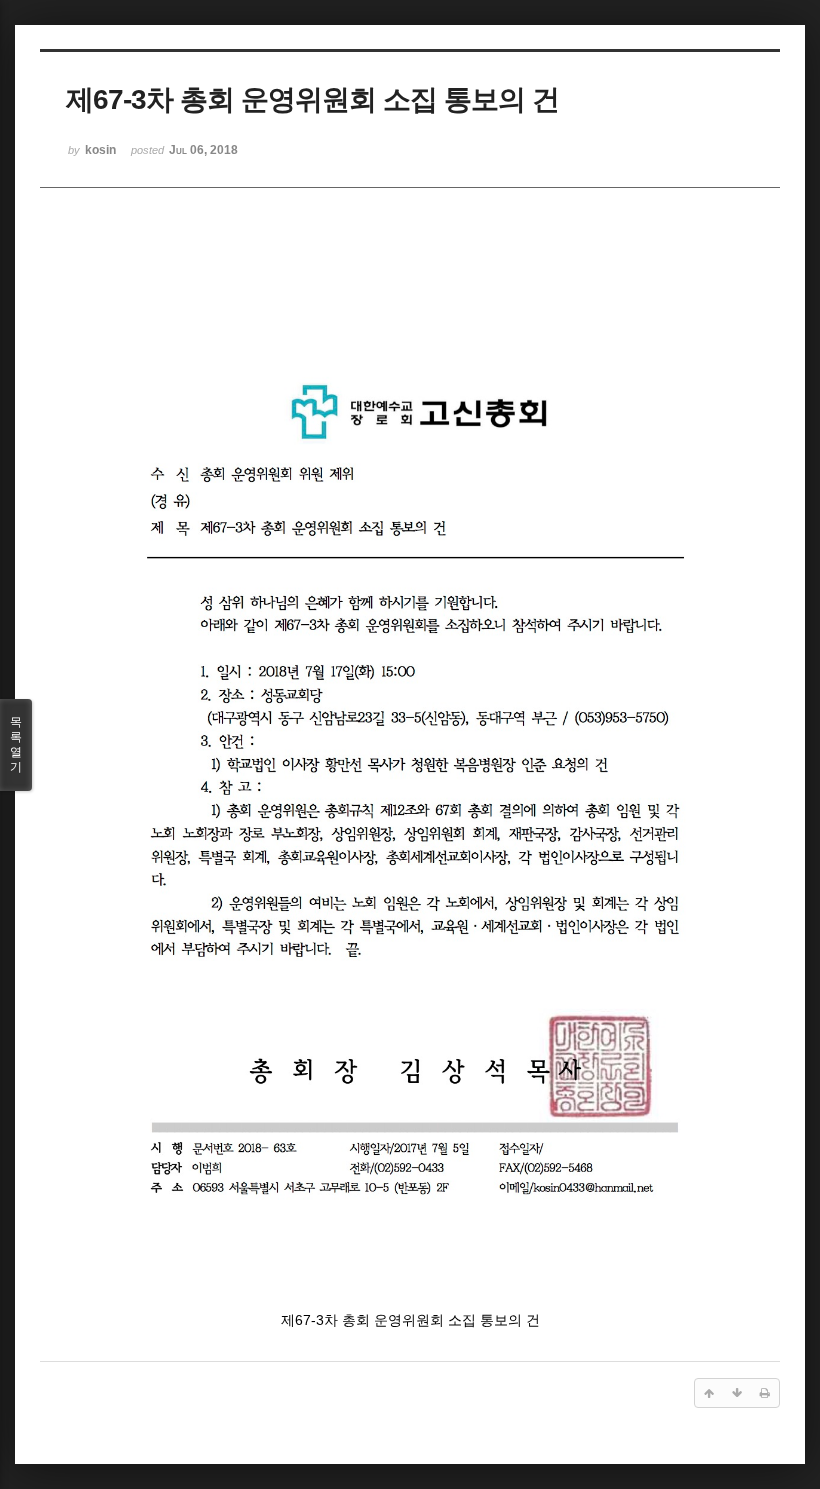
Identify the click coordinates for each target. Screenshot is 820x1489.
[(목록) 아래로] (737, 1393)
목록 (16, 744)
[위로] (709, 1393)
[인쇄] (765, 1393)
